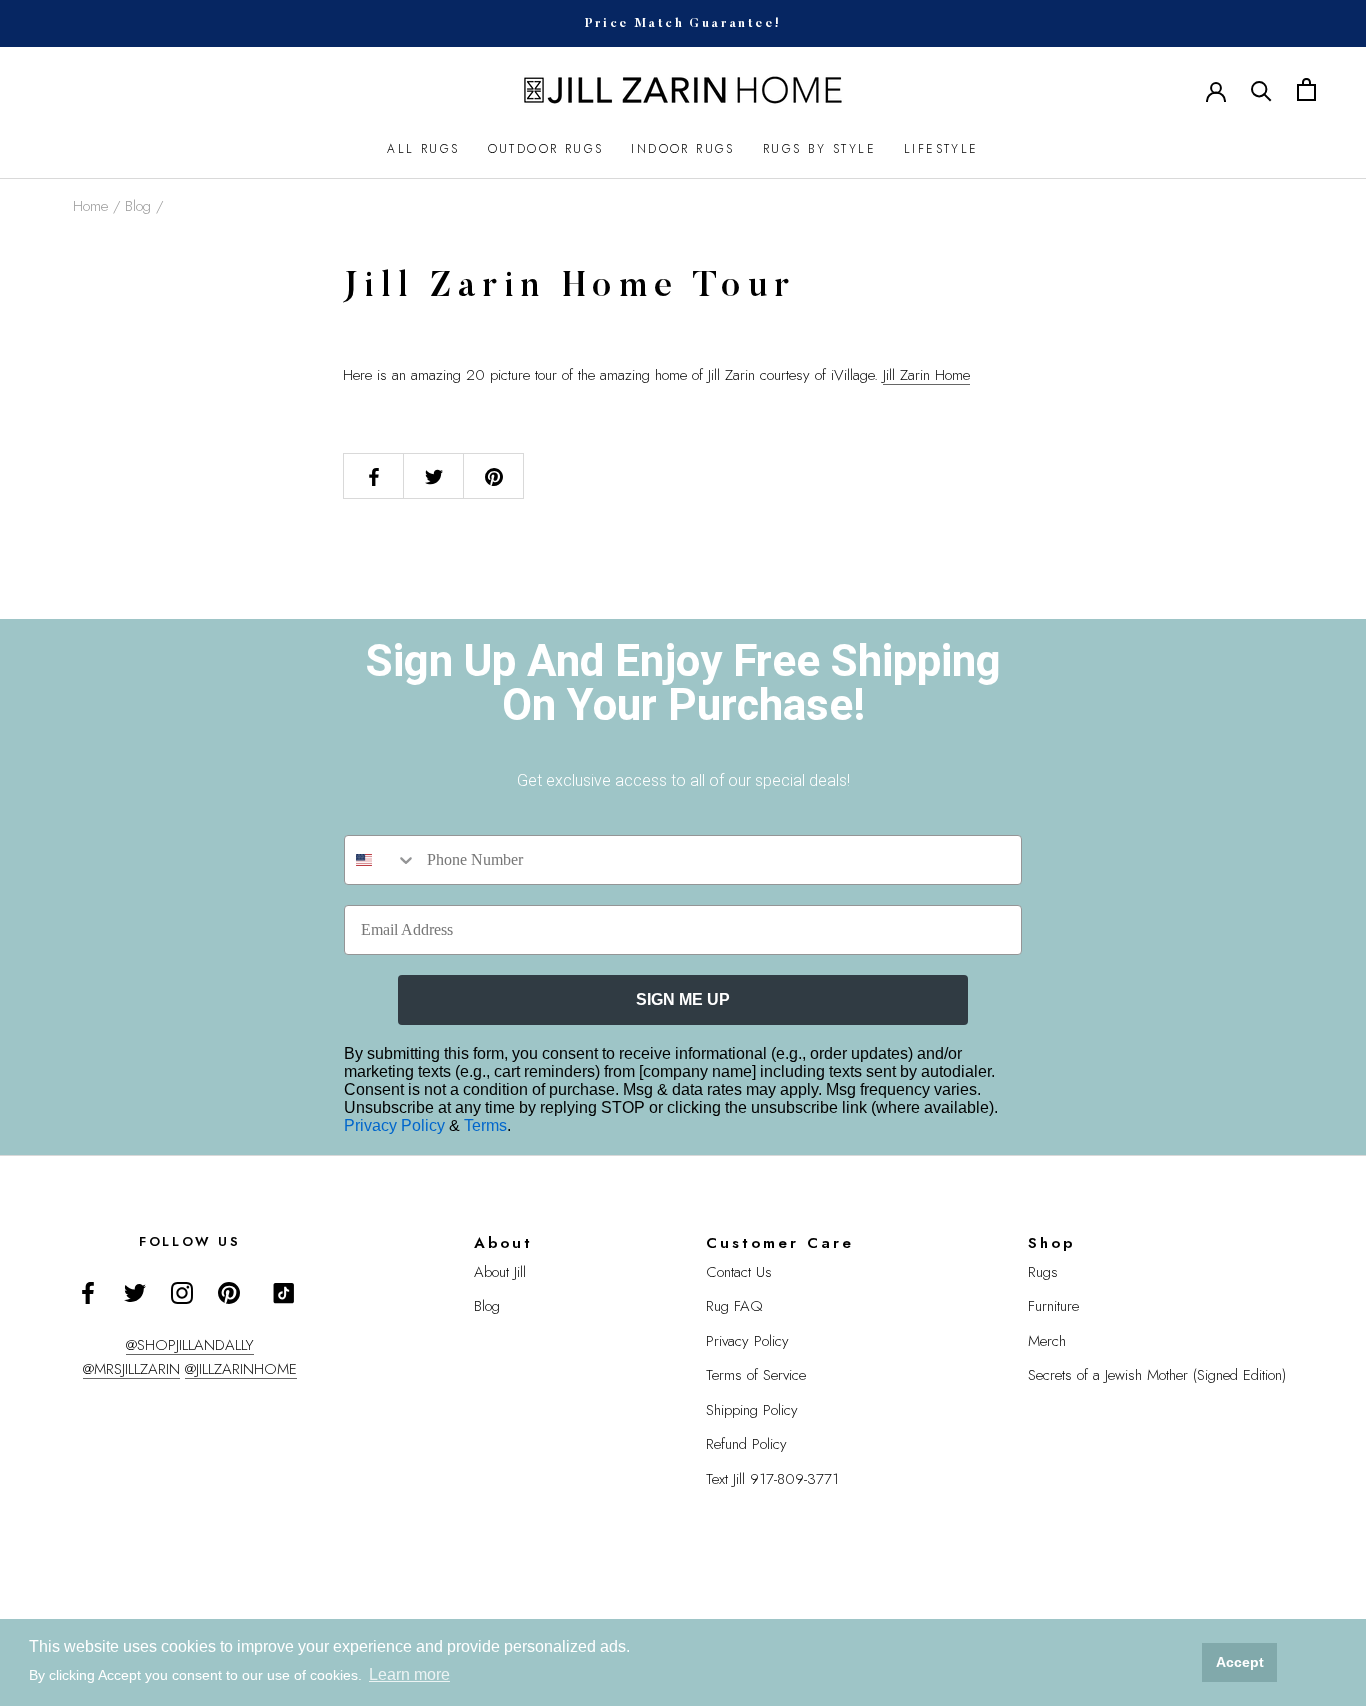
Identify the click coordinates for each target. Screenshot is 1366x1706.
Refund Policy (746, 1444)
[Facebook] (88, 1291)
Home (90, 206)
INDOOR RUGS (682, 149)
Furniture (1053, 1306)
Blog (138, 206)
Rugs (1043, 1272)
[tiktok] (284, 1293)
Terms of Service (756, 1375)
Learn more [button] (409, 1674)
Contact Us (739, 1272)
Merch (1047, 1341)
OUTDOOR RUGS (546, 149)
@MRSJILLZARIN (131, 1369)
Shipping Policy (752, 1410)
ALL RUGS (423, 149)
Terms (485, 1125)
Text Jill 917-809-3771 (772, 1479)
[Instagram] (182, 1291)
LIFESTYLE (941, 149)
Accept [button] (1240, 1662)
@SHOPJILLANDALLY (190, 1345)
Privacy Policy (396, 1125)
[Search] (1261, 89)
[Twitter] (135, 1291)
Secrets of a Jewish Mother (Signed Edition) (1157, 1375)
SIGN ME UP (683, 999)
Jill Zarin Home (926, 375)
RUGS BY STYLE (819, 149)
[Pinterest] (229, 1291)
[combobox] (381, 860)
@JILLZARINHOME (241, 1369)
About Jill (500, 1272)
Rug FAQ (734, 1306)
